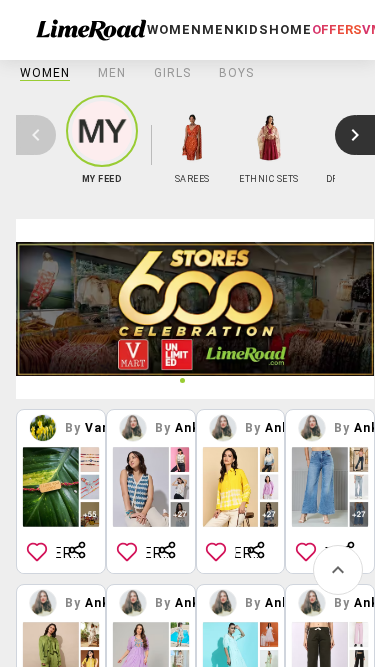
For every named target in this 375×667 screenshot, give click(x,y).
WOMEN (45, 73)
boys (236, 73)
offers (337, 29)
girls (172, 73)
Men (112, 73)
